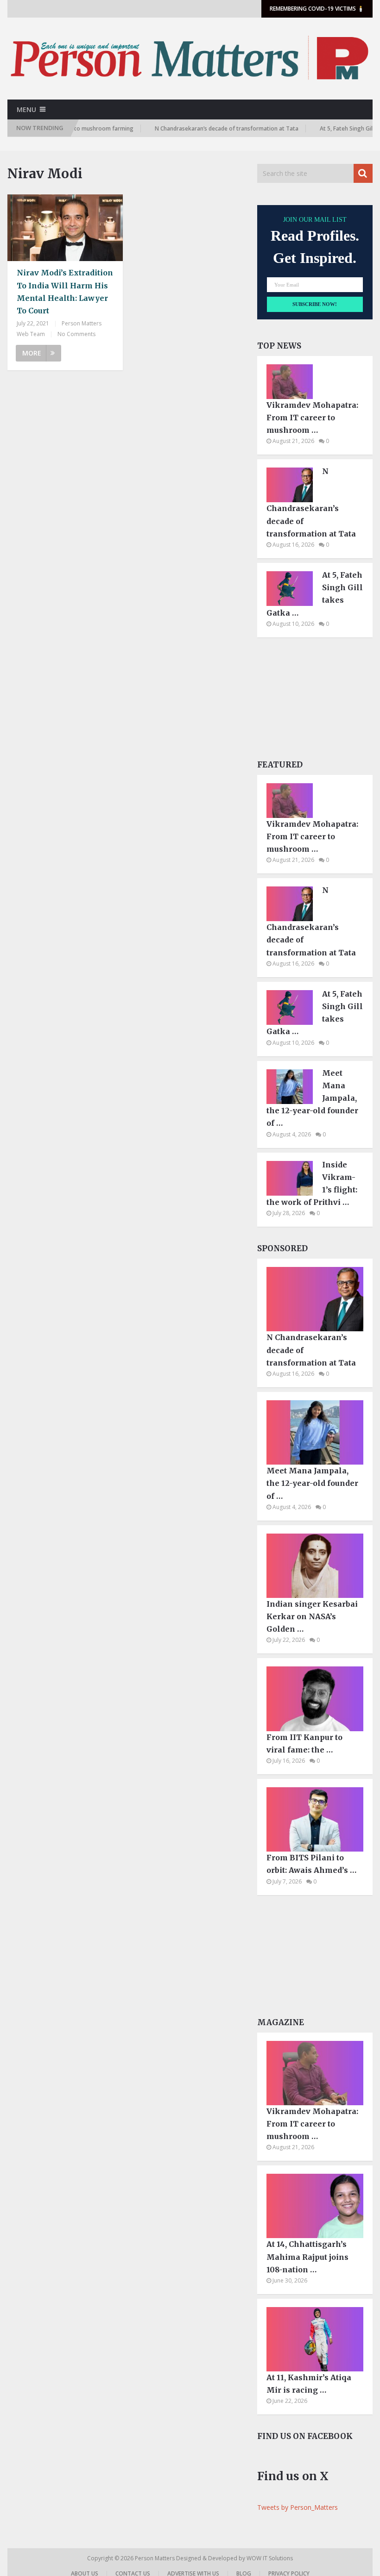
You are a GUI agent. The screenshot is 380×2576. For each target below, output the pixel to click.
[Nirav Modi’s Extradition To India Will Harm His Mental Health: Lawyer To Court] (65, 228)
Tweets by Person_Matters (298, 2507)
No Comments (76, 334)
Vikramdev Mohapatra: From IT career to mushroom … (312, 418)
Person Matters (155, 2558)
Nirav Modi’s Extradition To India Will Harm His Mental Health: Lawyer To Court (65, 292)
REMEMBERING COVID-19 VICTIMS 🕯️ (317, 9)
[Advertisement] (315, 701)
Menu (26, 109)
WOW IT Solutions (270, 2558)
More (32, 353)
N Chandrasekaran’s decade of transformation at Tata (205, 128)
